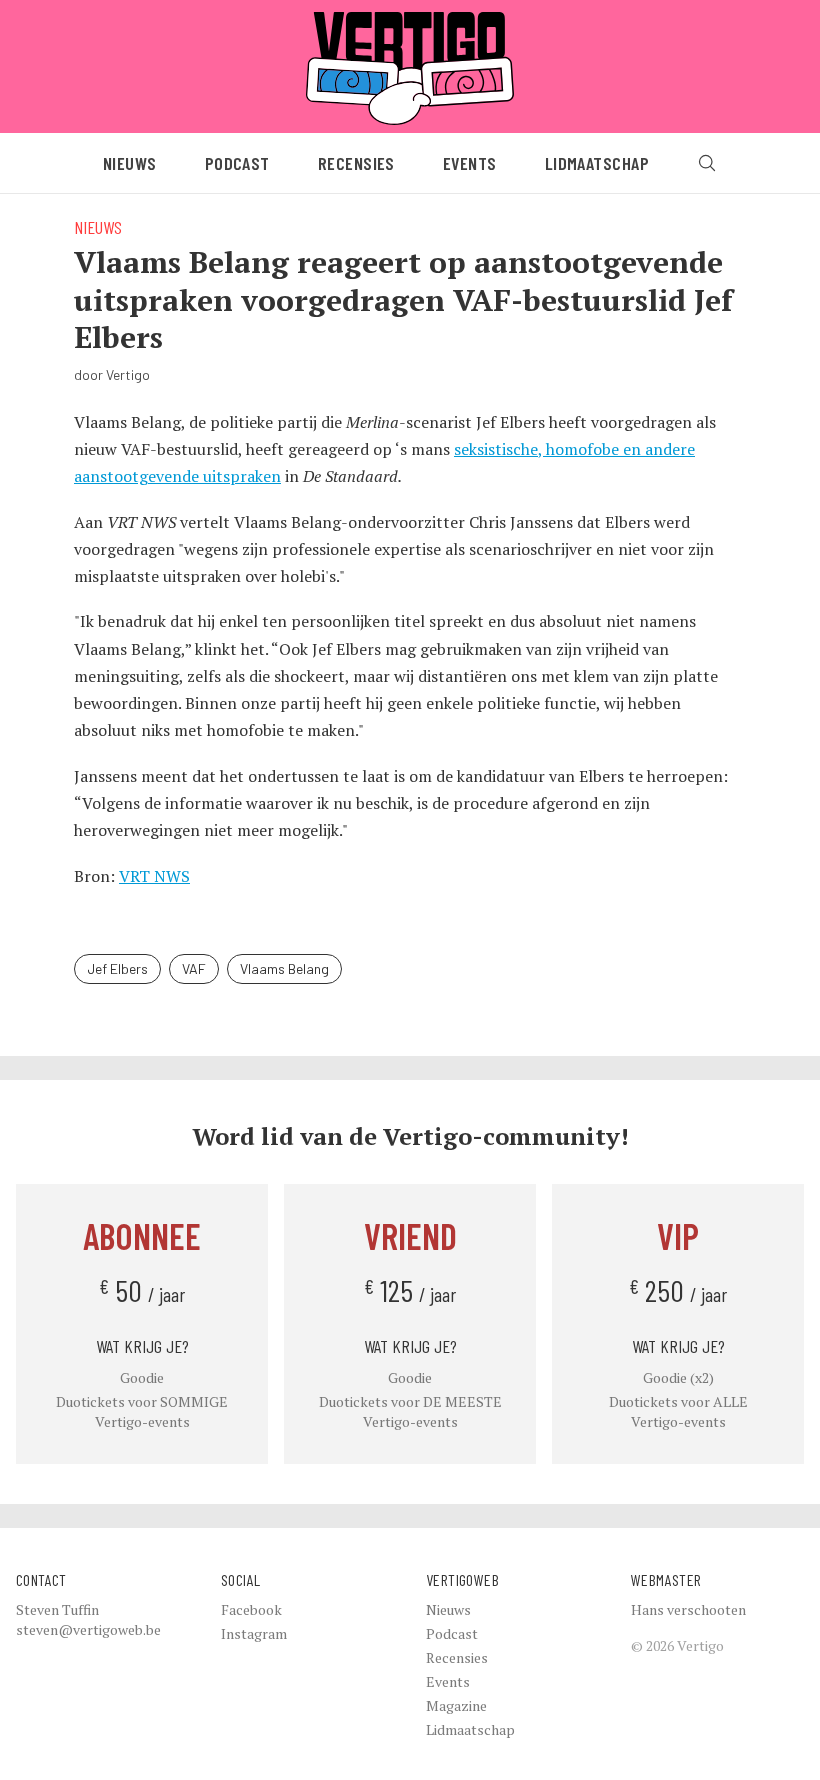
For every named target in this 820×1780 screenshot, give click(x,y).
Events (470, 163)
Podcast (237, 163)
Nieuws (130, 163)
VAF (194, 968)
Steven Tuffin (57, 1609)
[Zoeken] (707, 163)
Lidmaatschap (597, 163)
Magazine (456, 1705)
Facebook (251, 1609)
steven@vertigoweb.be (88, 1629)
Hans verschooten (688, 1609)
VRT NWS (154, 876)
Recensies (356, 163)
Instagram (254, 1633)
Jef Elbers (117, 968)
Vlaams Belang (284, 968)
